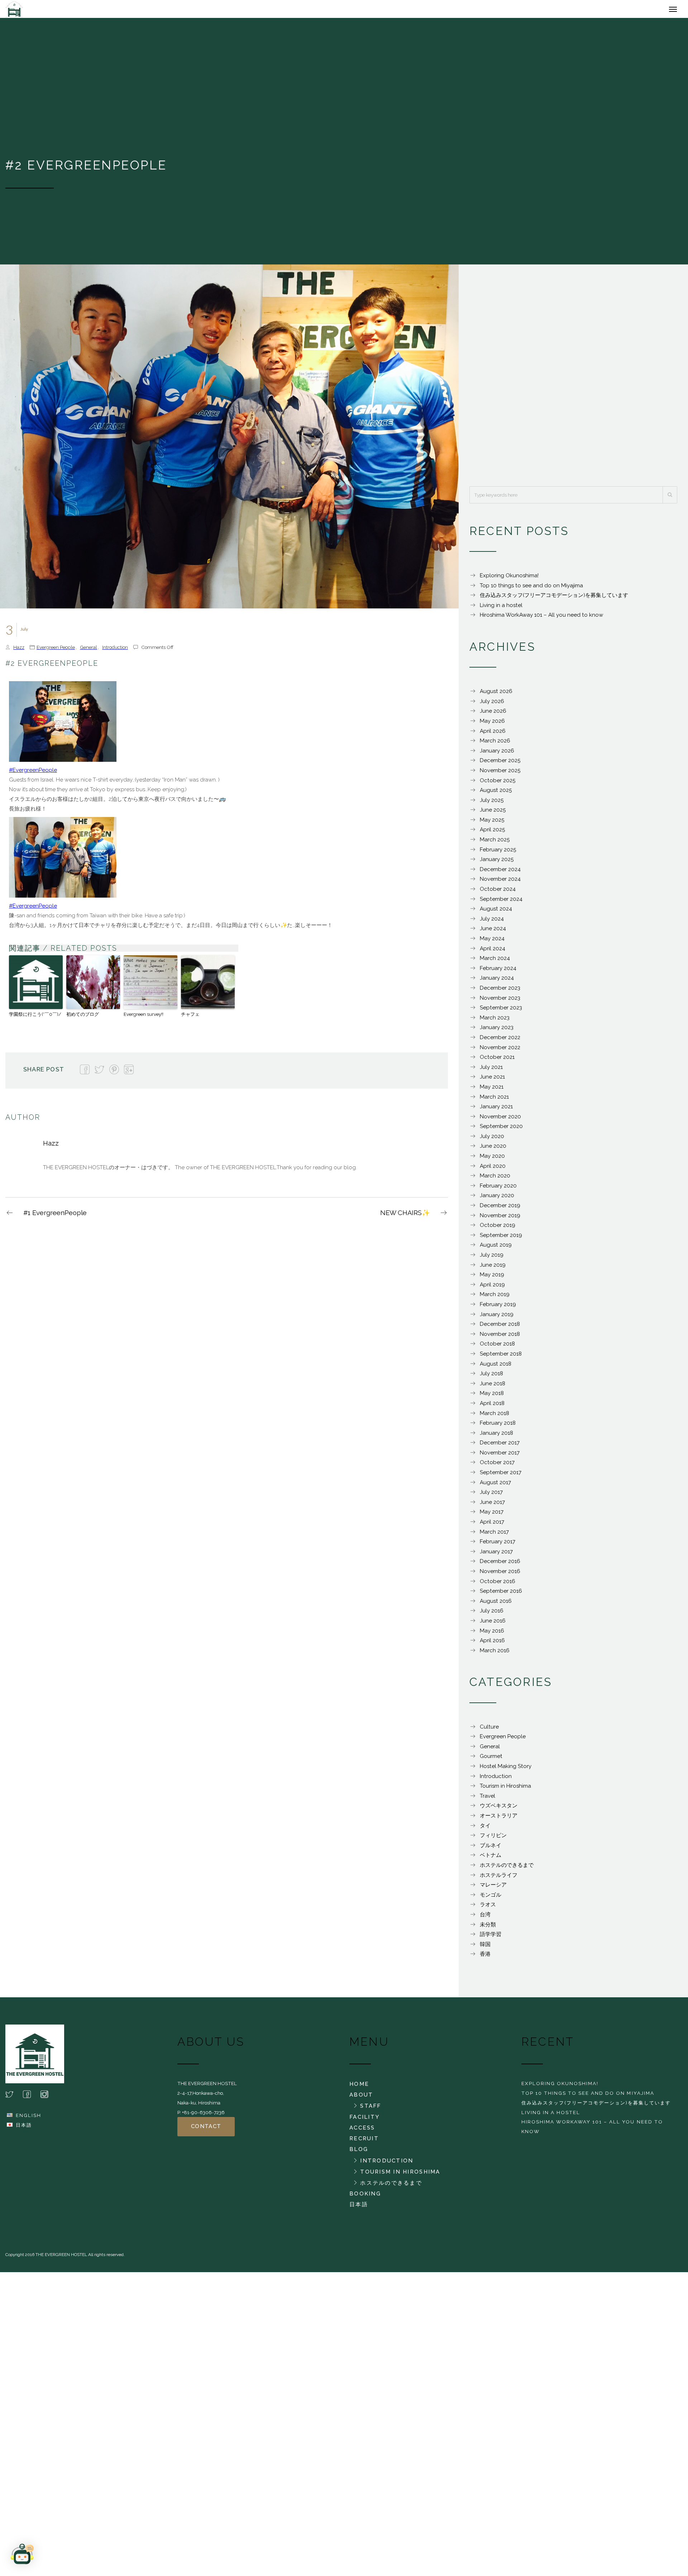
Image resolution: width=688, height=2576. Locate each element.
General (89, 651)
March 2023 (495, 1021)
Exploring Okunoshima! (509, 579)
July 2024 (492, 922)
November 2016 (500, 1575)
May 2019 (492, 1278)
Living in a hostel (501, 609)
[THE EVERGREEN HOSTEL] (57, 11)
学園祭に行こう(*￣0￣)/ (35, 1018)
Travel (488, 1800)
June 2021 (492, 1080)
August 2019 (496, 1248)
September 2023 (501, 1011)
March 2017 (494, 1535)
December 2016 (500, 1565)
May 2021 (492, 1090)
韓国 (485, 1948)
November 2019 (500, 1219)
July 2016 (492, 1614)
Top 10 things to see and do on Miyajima (531, 589)
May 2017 (492, 1515)
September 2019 (501, 1239)
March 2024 (495, 962)
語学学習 (491, 1938)
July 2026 (492, 705)
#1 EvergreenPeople (55, 1216)
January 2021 (496, 1110)
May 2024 (492, 942)
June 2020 (493, 1150)
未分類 (488, 1928)
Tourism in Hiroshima (505, 1789)
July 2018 (491, 1377)
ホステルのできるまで (507, 1869)
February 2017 (498, 1545)
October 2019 (498, 1229)
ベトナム (491, 1859)
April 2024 (493, 952)
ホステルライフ (499, 1879)
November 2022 (500, 1051)
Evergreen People (56, 651)
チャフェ (190, 1018)
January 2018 (496, 1437)
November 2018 (500, 1338)
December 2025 (500, 764)
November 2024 (500, 883)
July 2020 (492, 1140)
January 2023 (497, 1031)
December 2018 (500, 1328)
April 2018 (492, 1407)
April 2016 (492, 1644)
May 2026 (492, 725)
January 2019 (497, 1318)
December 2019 (500, 1209)
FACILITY (364, 2121)
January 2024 (497, 981)
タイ (485, 1829)
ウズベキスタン (499, 1809)
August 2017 (495, 1486)
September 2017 (501, 1476)
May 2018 (492, 1397)
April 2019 (492, 1288)
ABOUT (361, 2098)
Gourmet (491, 1760)
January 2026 (497, 754)
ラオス (488, 1908)
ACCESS (362, 2131)
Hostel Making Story (506, 1770)
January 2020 (497, 1199)
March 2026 (495, 744)
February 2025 (498, 853)
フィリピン (493, 1839)
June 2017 (492, 1506)
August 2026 (496, 695)
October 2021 (497, 1061)
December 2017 (500, 1446)
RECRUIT (364, 2142)
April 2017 (492, 1525)
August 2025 (496, 794)
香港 (485, 1958)
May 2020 (492, 1160)
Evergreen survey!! (144, 1018)
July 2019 (492, 1258)
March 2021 (494, 1100)
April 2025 (492, 833)
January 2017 (496, 1555)
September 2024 (501, 903)
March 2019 (495, 1298)
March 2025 (495, 843)
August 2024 (496, 912)
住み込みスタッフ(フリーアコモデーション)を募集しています (554, 599)
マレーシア (493, 1888)
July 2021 (491, 1071)
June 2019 (493, 1268)
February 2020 (498, 1189)
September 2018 (501, 1357)
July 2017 (491, 1496)
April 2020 (493, 1170)
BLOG (359, 2153)
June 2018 (493, 1387)
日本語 (24, 2128)
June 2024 (493, 932)
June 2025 (493, 813)
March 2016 (495, 1654)
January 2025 (497, 863)
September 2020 (501, 1130)
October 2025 (498, 784)
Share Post (44, 1073)
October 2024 (498, 893)
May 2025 (492, 823)
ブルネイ (491, 1849)
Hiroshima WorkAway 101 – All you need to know (541, 618)
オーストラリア (499, 1819)
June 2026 (493, 715)
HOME (359, 2088)
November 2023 (500, 1002)
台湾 (485, 1918)
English (28, 2119)
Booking (365, 2197)
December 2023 (500, 991)
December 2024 (500, 873)
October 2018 (497, 1347)
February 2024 (498, 972)
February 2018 (498, 1426)
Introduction (115, 651)
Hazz (19, 651)
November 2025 (500, 774)
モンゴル (491, 1898)
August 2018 (496, 1367)
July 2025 (492, 804)
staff (371, 2109)
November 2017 (500, 1456)
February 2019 (498, 1308)
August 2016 (496, 1605)
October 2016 (498, 1585)
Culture (489, 1730)
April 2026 (493, 735)
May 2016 (492, 1634)
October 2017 (497, 1466)
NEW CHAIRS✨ (405, 1216)
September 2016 (501, 1595)
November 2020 (500, 1120)
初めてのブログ (83, 1018)
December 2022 (500, 1041)
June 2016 (493, 1624)
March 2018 (494, 1417)
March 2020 (495, 1179)
